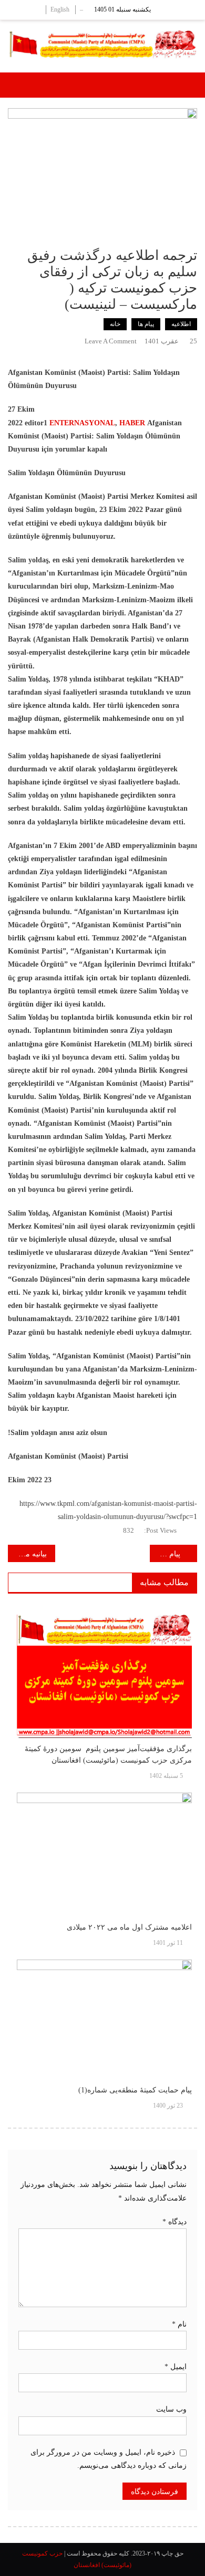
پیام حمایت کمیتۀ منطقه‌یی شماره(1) (135, 2090)
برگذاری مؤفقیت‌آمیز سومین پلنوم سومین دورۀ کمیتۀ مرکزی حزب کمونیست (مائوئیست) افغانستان (108, 1755)
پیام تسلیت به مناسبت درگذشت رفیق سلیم (165, 1554)
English (60, 9)
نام (179, 2324)
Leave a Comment (111, 341)
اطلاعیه (181, 324)
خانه (115, 324)
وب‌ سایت (171, 2409)
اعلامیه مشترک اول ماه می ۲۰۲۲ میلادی (129, 1927)
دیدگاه (175, 2222)
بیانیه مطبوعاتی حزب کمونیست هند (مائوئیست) (27, 1554)
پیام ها (146, 324)
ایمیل (176, 2367)
